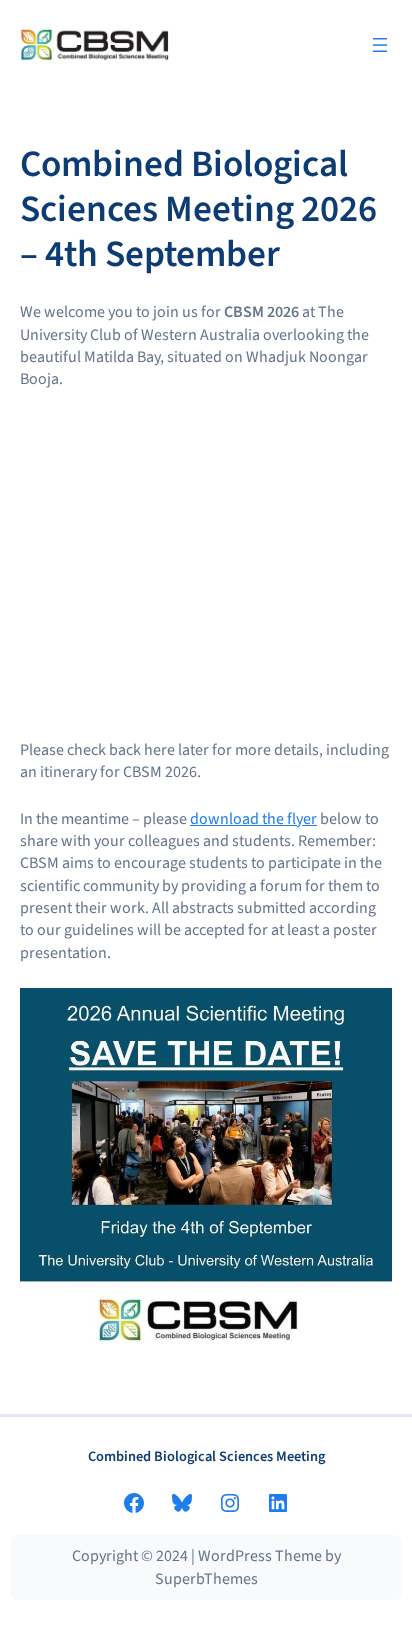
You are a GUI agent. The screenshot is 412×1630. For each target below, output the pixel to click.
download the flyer (253, 819)
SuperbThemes (206, 1579)
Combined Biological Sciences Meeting (206, 1456)
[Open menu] (380, 45)
